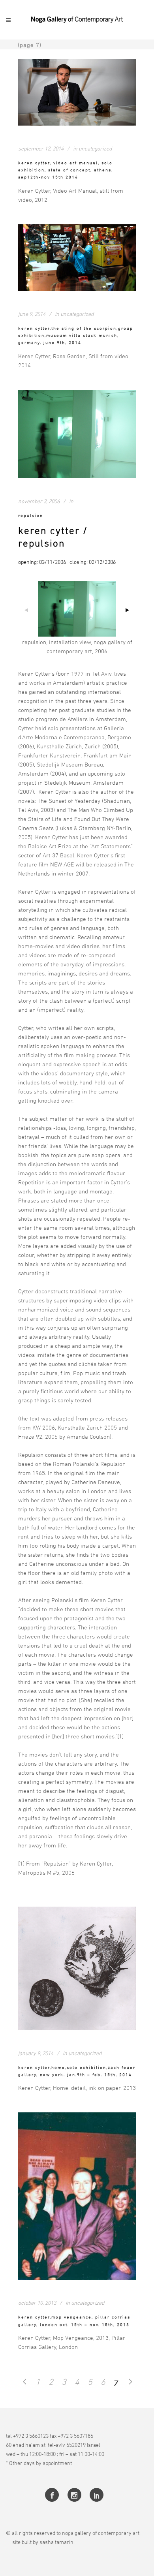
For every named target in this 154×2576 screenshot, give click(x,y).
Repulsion (31, 515)
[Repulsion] (77, 434)
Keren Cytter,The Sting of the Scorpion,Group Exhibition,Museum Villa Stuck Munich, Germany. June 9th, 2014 (76, 335)
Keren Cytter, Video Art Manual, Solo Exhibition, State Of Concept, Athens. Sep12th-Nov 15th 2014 (66, 170)
